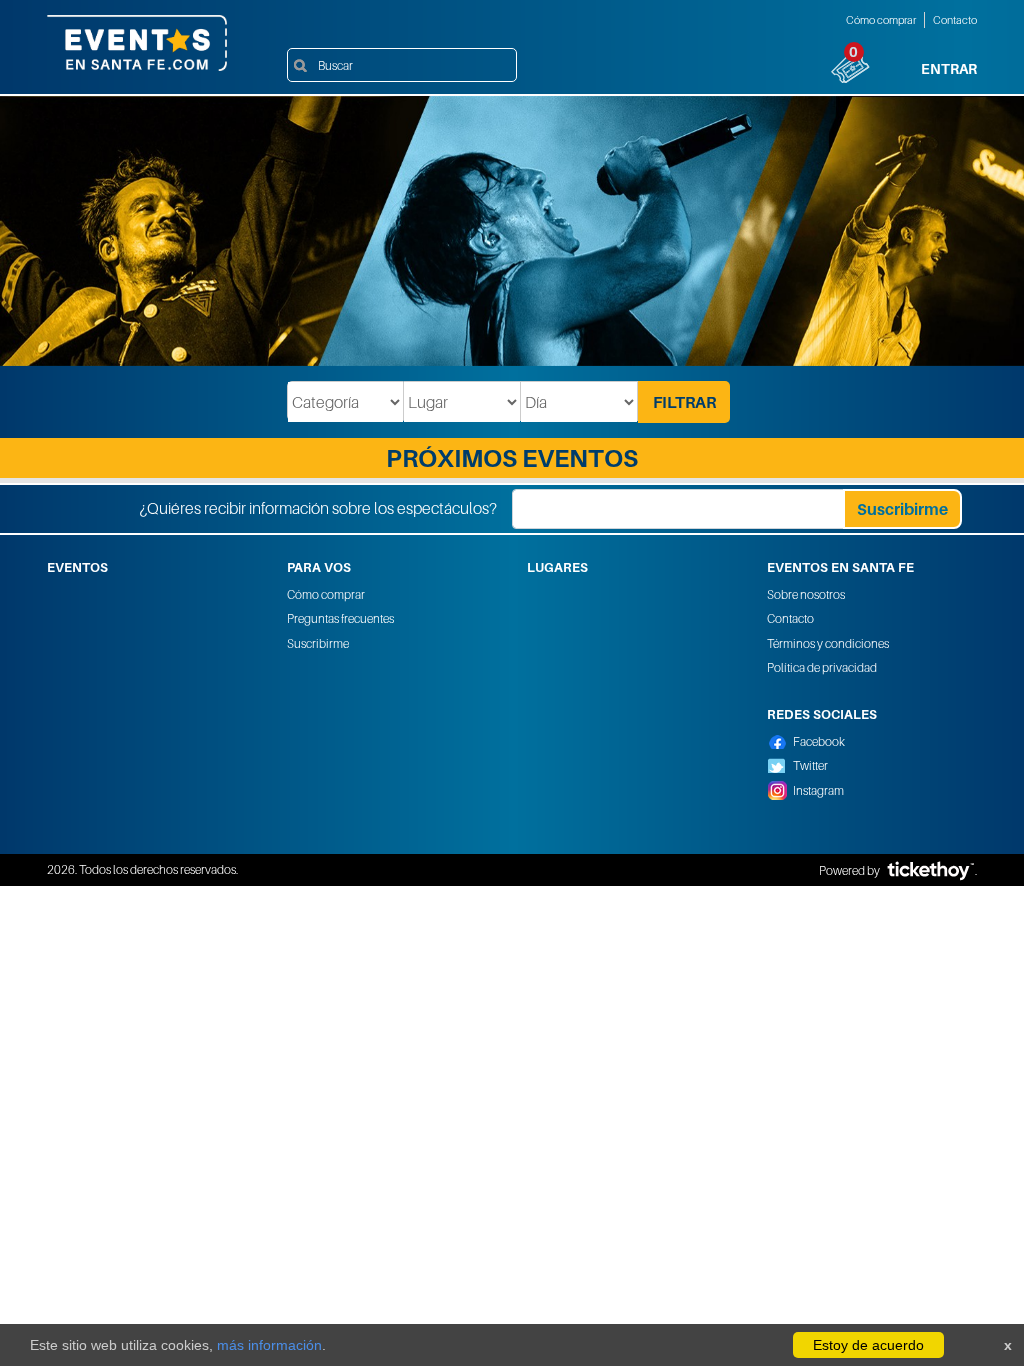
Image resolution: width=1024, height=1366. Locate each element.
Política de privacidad (822, 667)
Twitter (810, 765)
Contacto (955, 20)
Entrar (949, 68)
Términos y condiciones (828, 643)
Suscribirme (318, 643)
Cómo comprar (881, 20)
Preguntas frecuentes (340, 618)
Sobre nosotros (806, 594)
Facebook (819, 741)
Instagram (818, 790)
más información (269, 1345)
